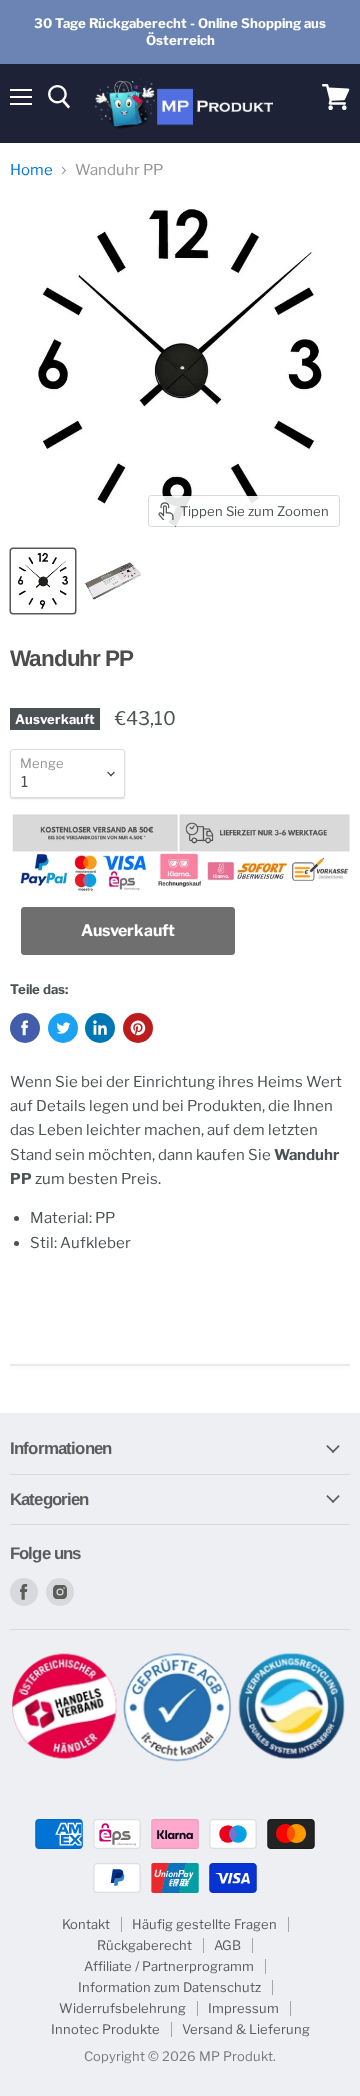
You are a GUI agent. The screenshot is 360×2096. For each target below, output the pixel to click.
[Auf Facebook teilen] (25, 1028)
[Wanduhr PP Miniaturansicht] (43, 581)
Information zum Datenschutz (169, 1987)
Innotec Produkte (105, 2029)
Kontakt (86, 1924)
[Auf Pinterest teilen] (138, 1028)
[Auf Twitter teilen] (63, 1028)
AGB (227, 1945)
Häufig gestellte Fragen (204, 1924)
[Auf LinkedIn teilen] (100, 1028)
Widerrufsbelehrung (122, 2008)
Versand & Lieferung (246, 2029)
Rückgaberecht (144, 1945)
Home (31, 170)
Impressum (243, 2008)
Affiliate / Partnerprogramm (169, 1966)
